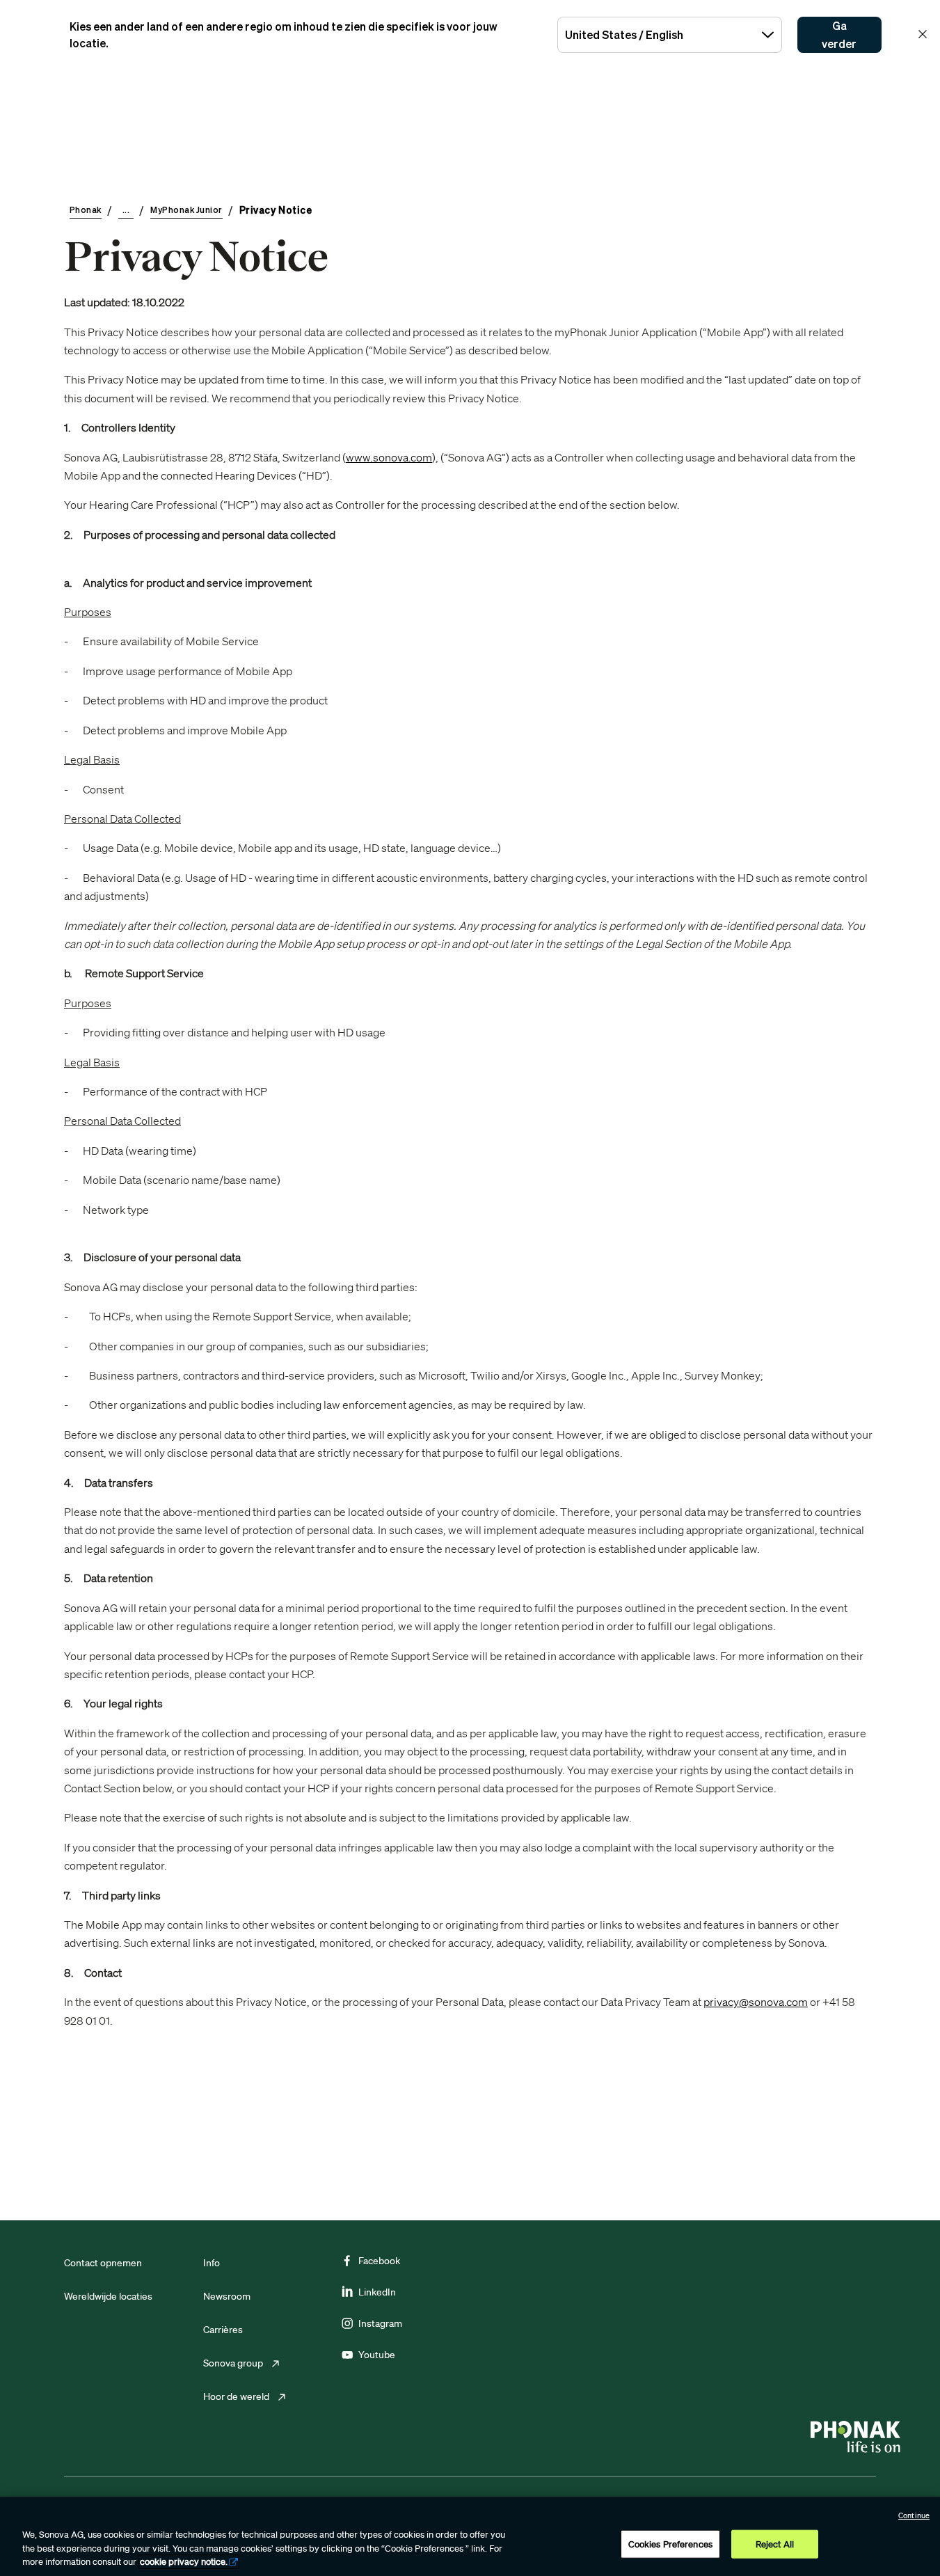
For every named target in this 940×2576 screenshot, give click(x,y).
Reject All (775, 2544)
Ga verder (839, 35)
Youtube (377, 2355)
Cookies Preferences (670, 2544)
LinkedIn (377, 2292)
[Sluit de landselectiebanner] (923, 34)
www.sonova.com (389, 457)
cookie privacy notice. (184, 2562)
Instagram (380, 2323)
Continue (914, 2515)
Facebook (379, 2261)
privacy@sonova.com (756, 2002)
